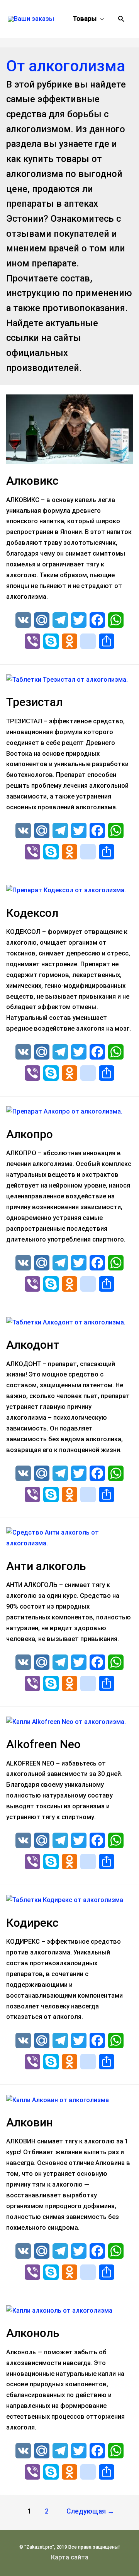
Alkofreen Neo (43, 1744)
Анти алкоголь (46, 1566)
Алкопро (30, 1134)
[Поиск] (121, 19)
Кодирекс (32, 1923)
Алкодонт (33, 1345)
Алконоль (33, 2333)
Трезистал (34, 702)
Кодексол (32, 913)
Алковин (30, 2122)
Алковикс (32, 481)
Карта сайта (70, 2557)
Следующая (90, 2511)
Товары (85, 19)
